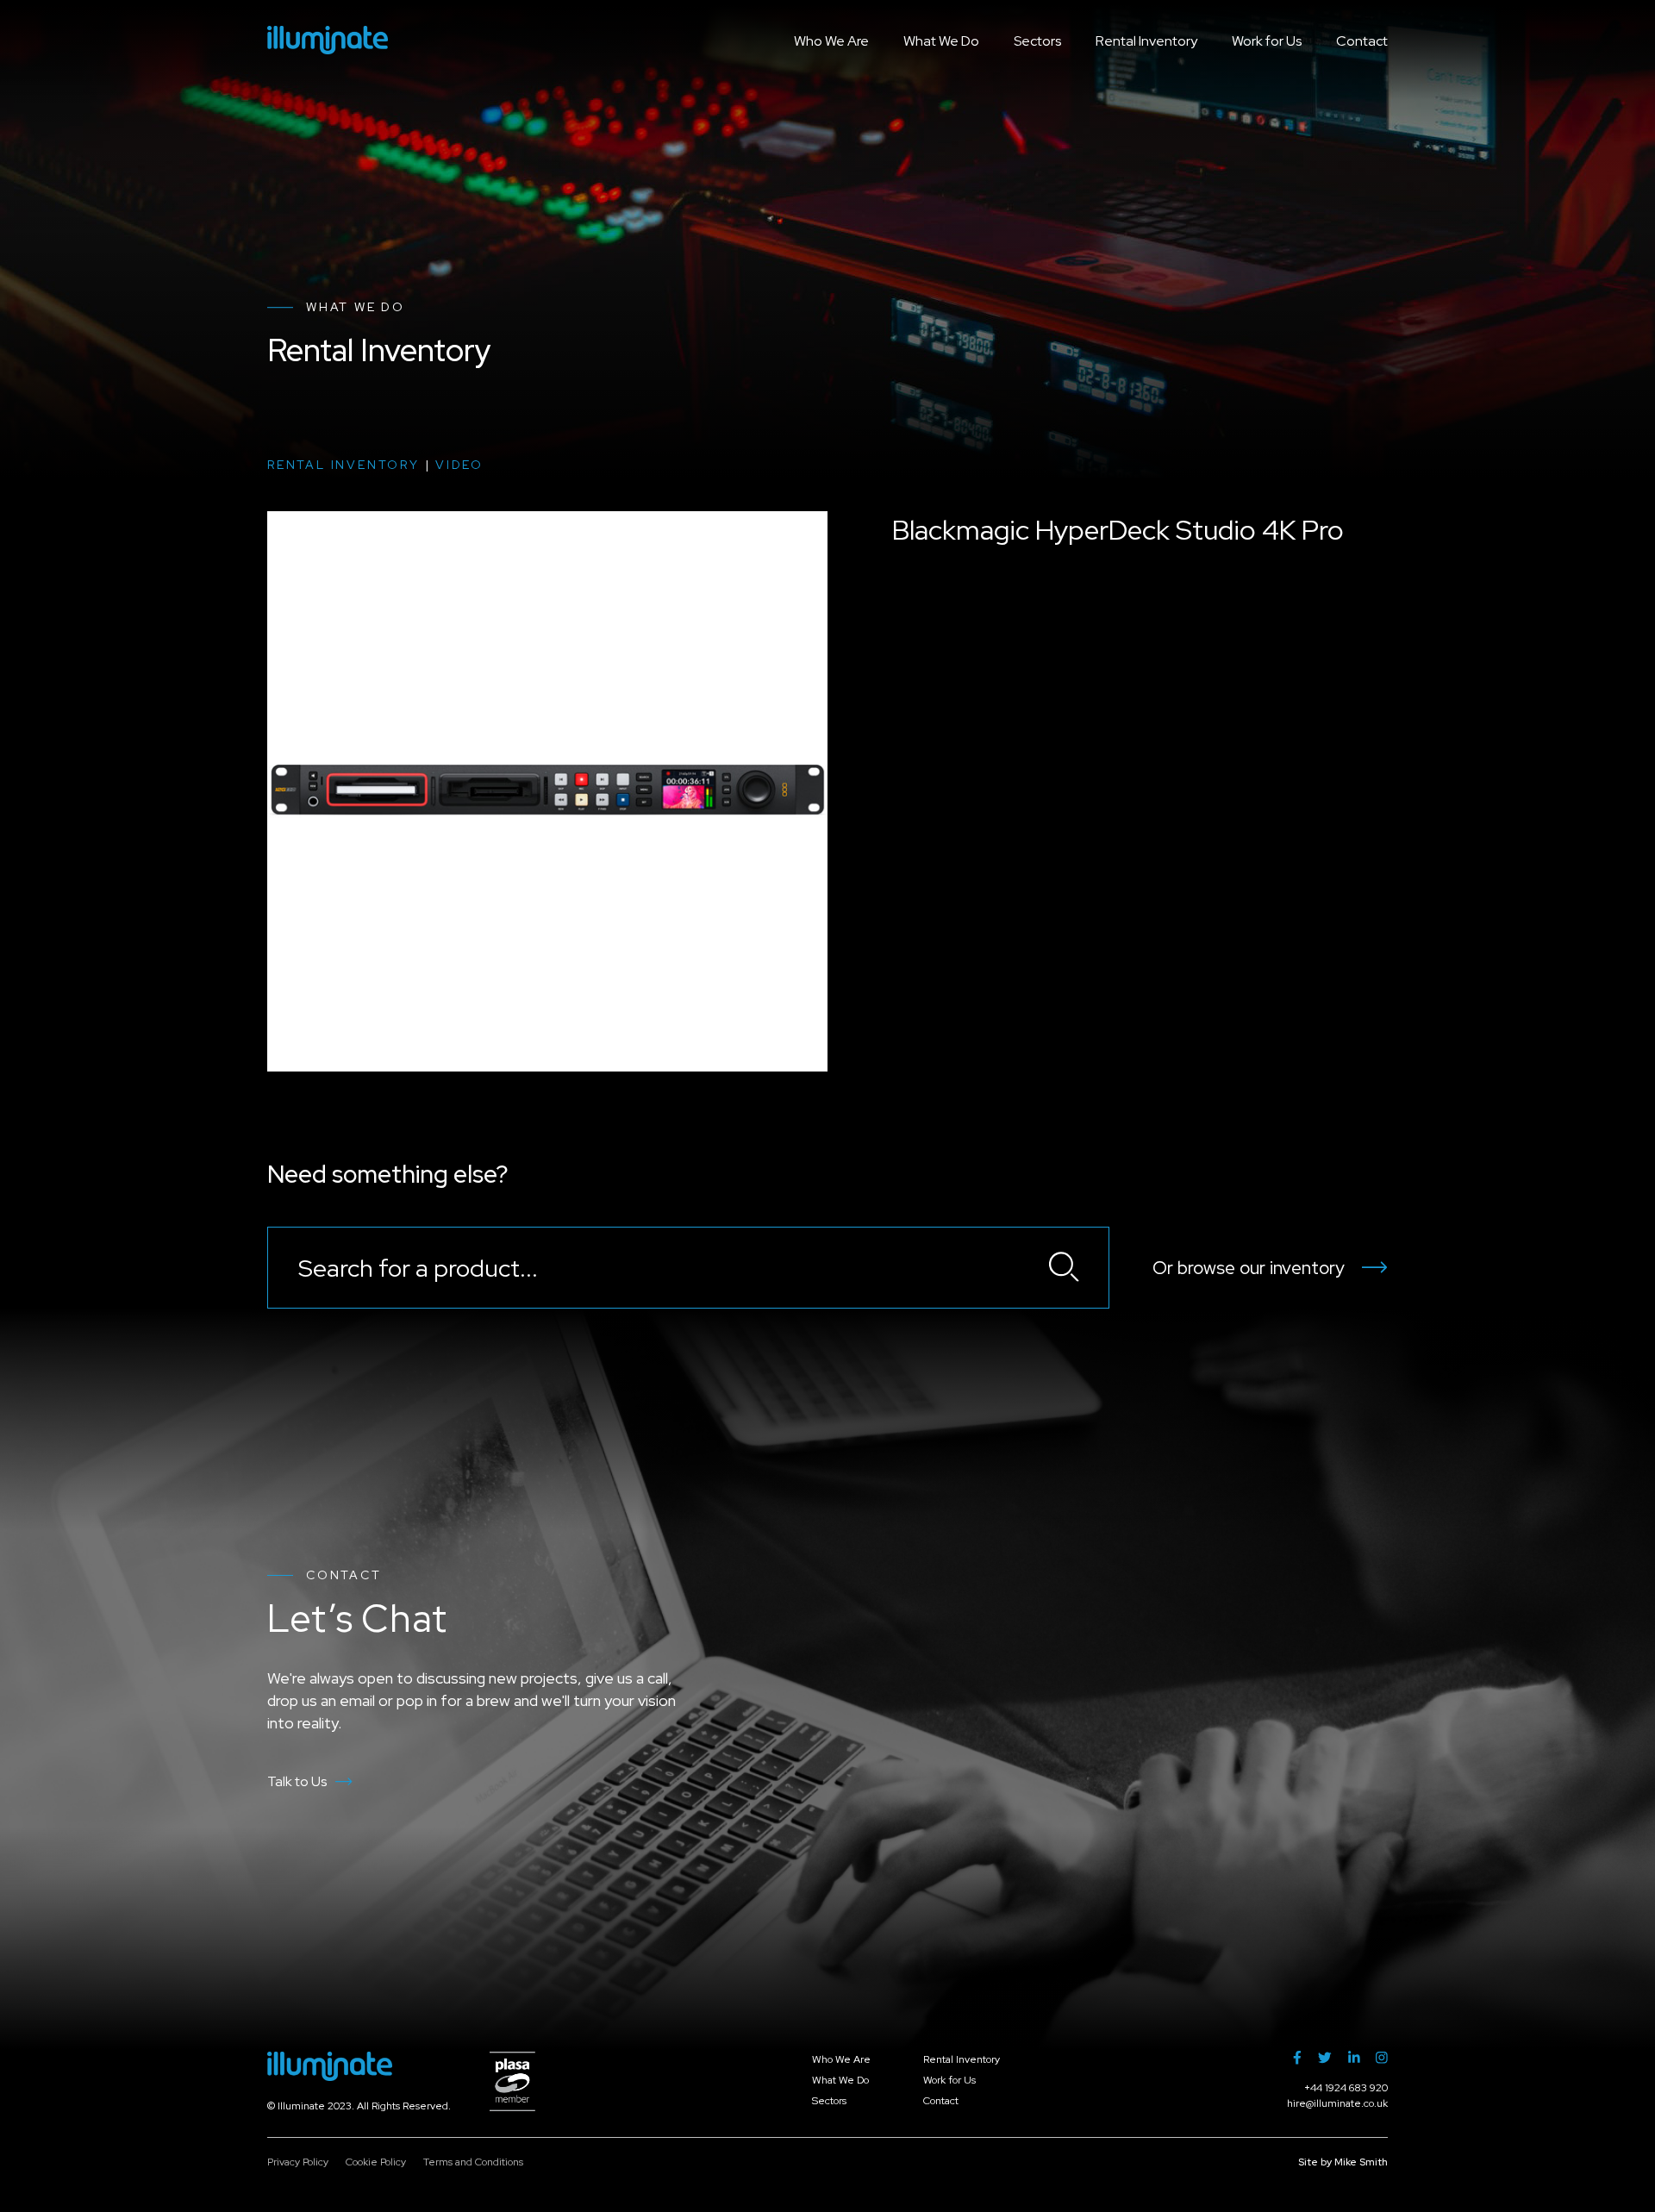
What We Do (941, 41)
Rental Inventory (1146, 41)
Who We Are (831, 41)
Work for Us (1267, 41)
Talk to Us (297, 1781)
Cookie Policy (376, 2162)
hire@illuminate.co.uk (1337, 2103)
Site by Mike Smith (1343, 2162)
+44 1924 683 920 (1346, 2088)
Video (459, 465)
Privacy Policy (298, 2162)
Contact (1362, 41)
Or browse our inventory (1249, 1268)
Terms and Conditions (473, 2162)
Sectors (1037, 41)
